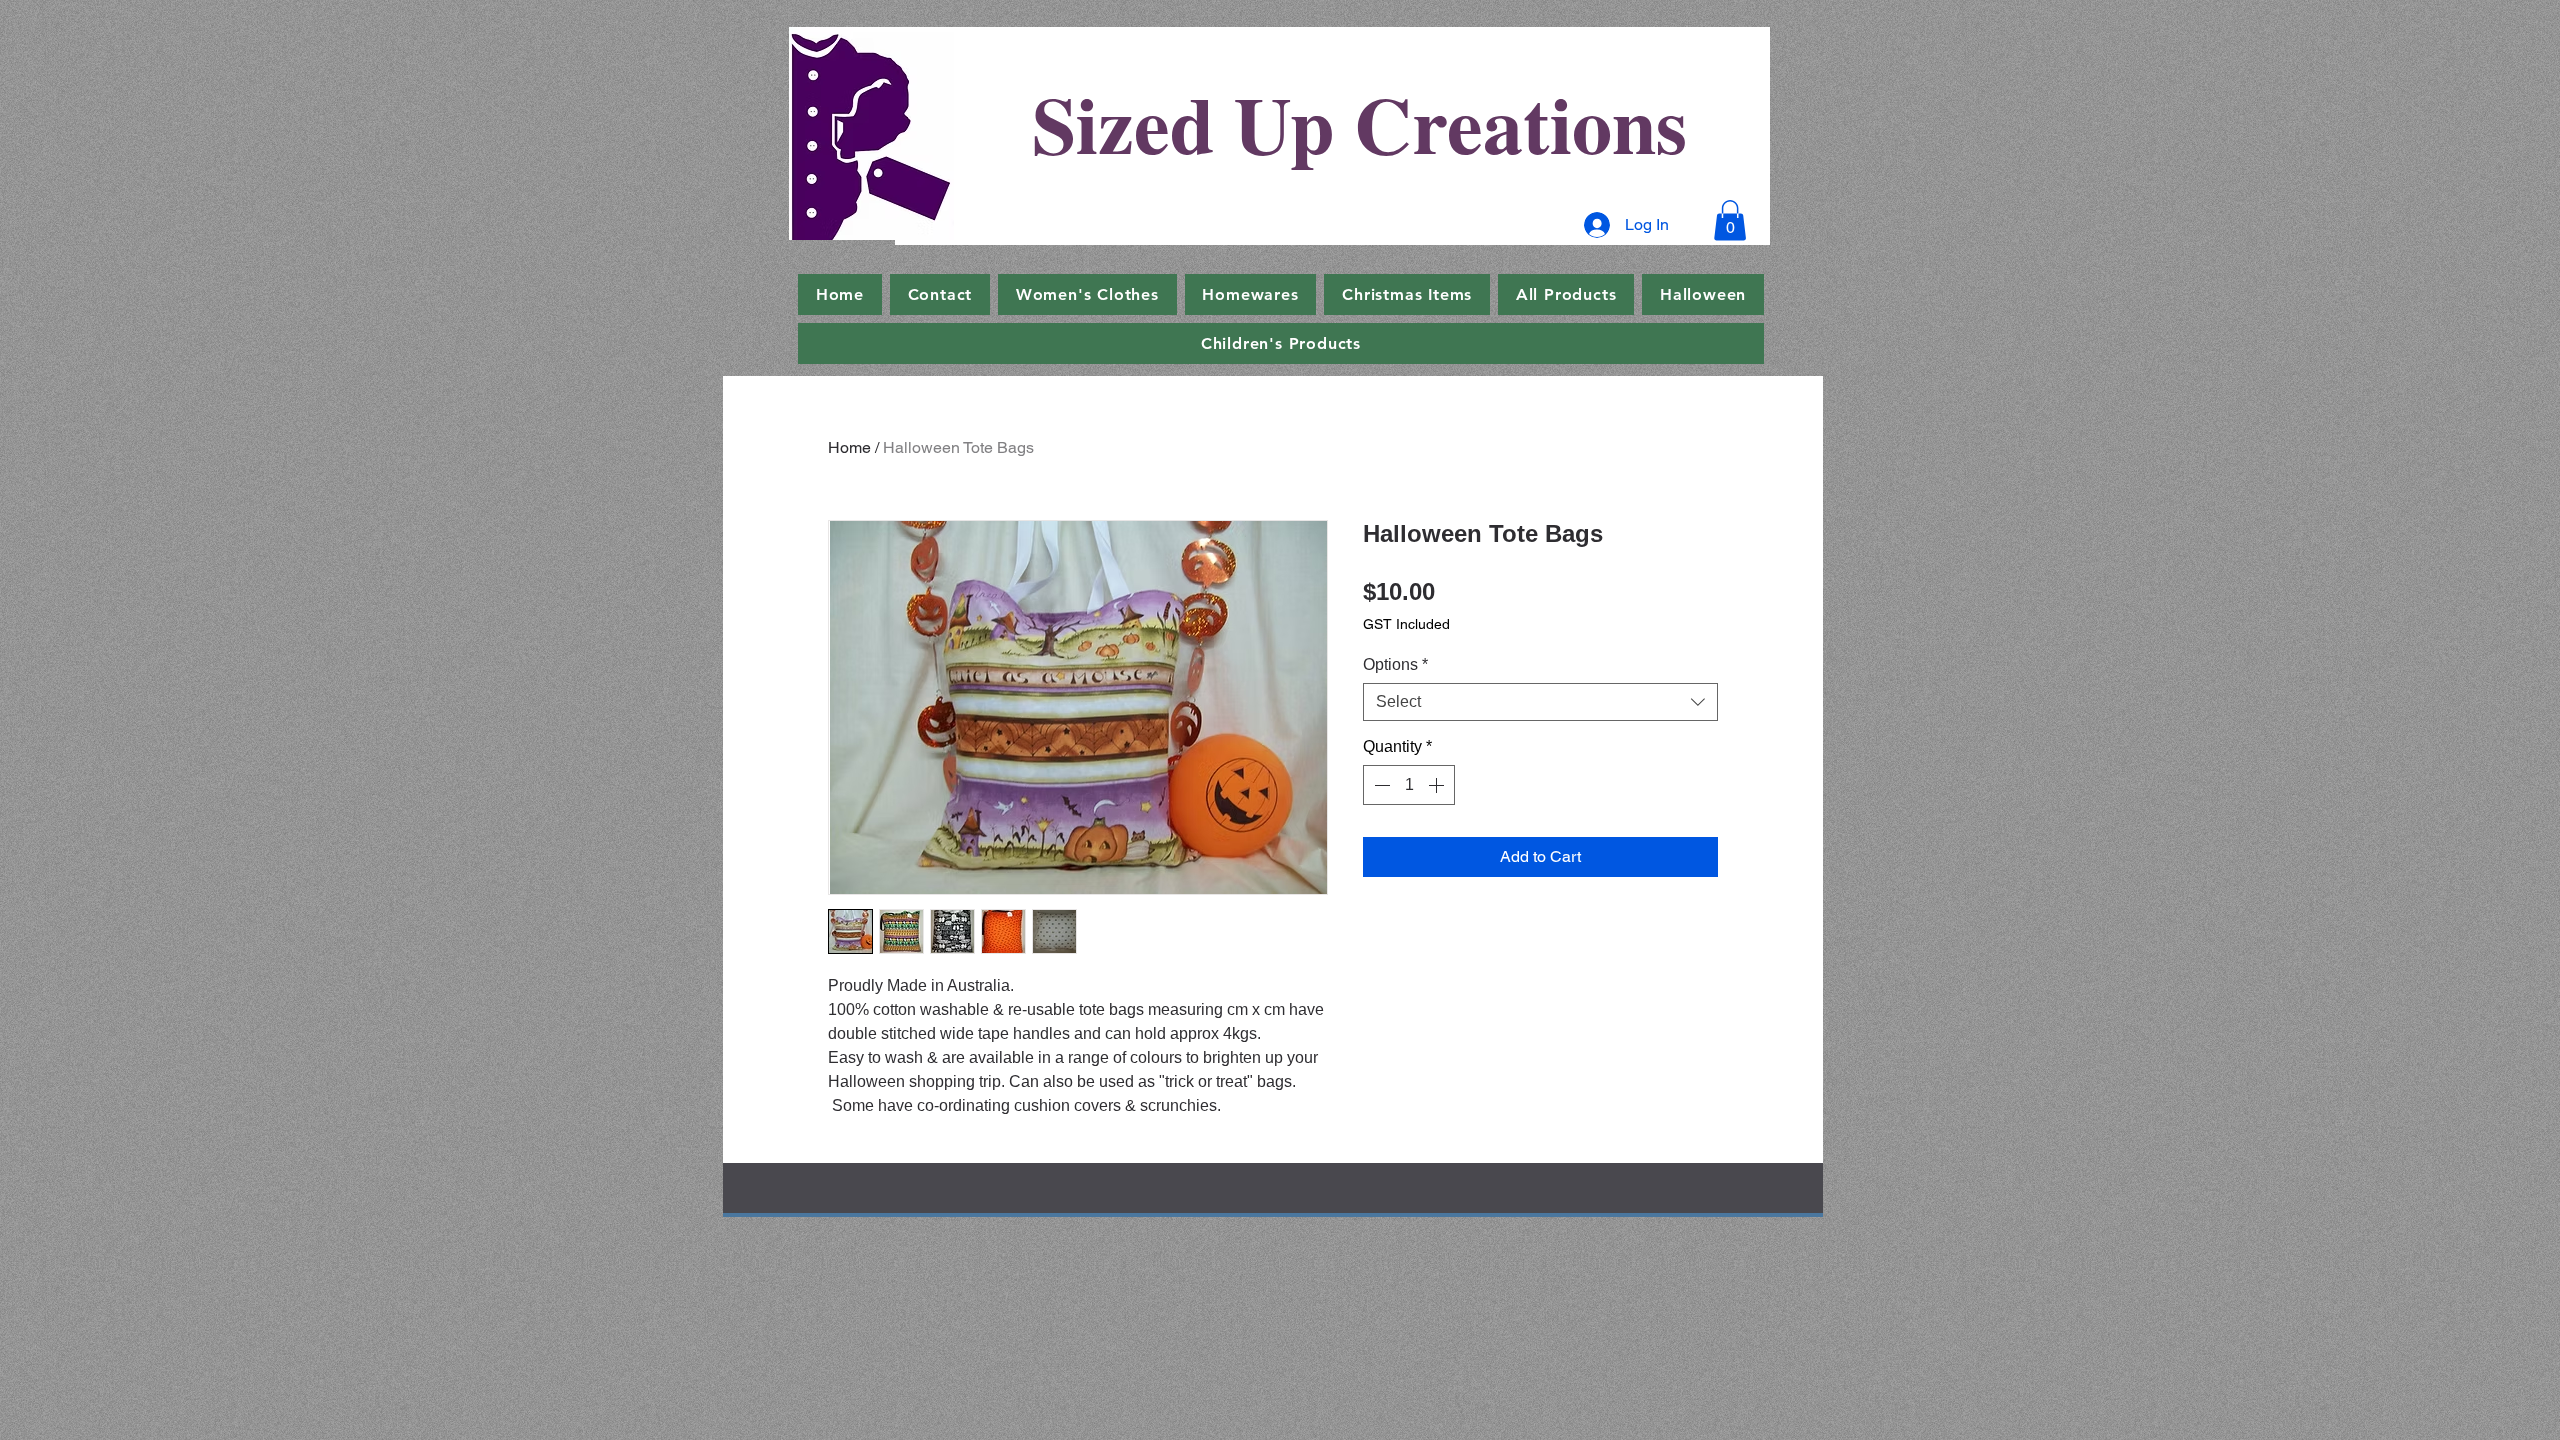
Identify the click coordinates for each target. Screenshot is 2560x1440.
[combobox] (1540, 702)
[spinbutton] (1409, 785)
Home (849, 447)
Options (1395, 664)
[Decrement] (1380, 785)
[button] (1730, 220)
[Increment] (1438, 785)
